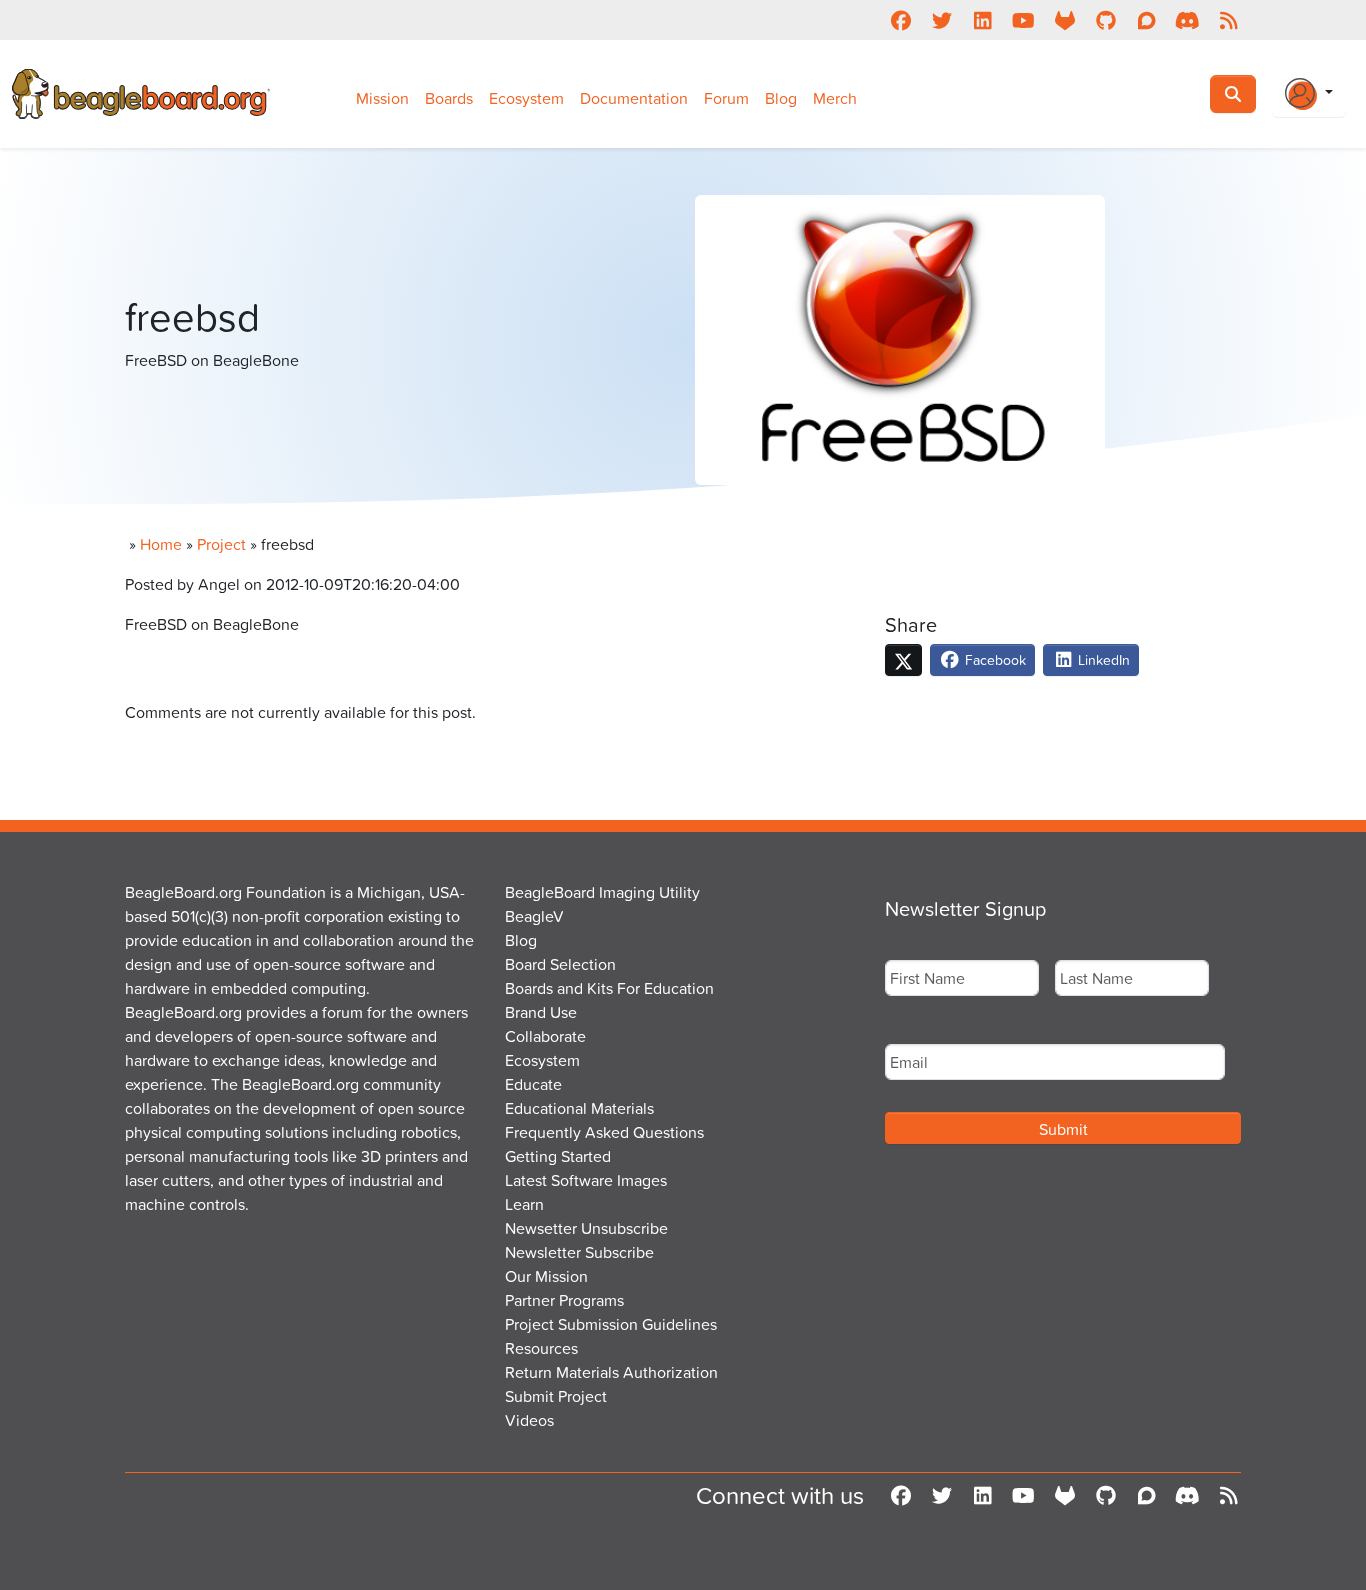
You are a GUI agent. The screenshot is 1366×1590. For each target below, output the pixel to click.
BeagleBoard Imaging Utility (602, 892)
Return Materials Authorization (611, 1372)
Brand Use (541, 1012)
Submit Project (556, 1396)
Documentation (634, 98)
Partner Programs (564, 1300)
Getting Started (558, 1156)
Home (161, 544)
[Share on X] (903, 660)
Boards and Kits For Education (609, 988)
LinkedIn (1102, 659)
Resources (541, 1348)
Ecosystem (526, 98)
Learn (524, 1204)
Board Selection (560, 964)
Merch (835, 98)
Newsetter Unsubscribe (586, 1228)
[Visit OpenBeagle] (1064, 20)
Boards (449, 98)
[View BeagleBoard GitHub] (1105, 20)
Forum (726, 98)
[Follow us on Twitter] (941, 20)
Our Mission (546, 1276)
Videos (529, 1420)
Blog (781, 98)
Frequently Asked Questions (604, 1132)
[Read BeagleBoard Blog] (1228, 20)
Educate (533, 1084)
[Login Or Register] (1309, 94)
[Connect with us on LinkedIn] (982, 20)
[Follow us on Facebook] (900, 20)
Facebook (993, 659)
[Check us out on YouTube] (1023, 20)
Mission (382, 98)
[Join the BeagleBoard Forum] (1146, 20)
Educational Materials (579, 1108)
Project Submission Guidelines (611, 1324)
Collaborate (545, 1036)
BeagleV (534, 916)
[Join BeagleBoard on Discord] (1187, 20)
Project (221, 544)
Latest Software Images (586, 1180)
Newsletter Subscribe (579, 1252)
